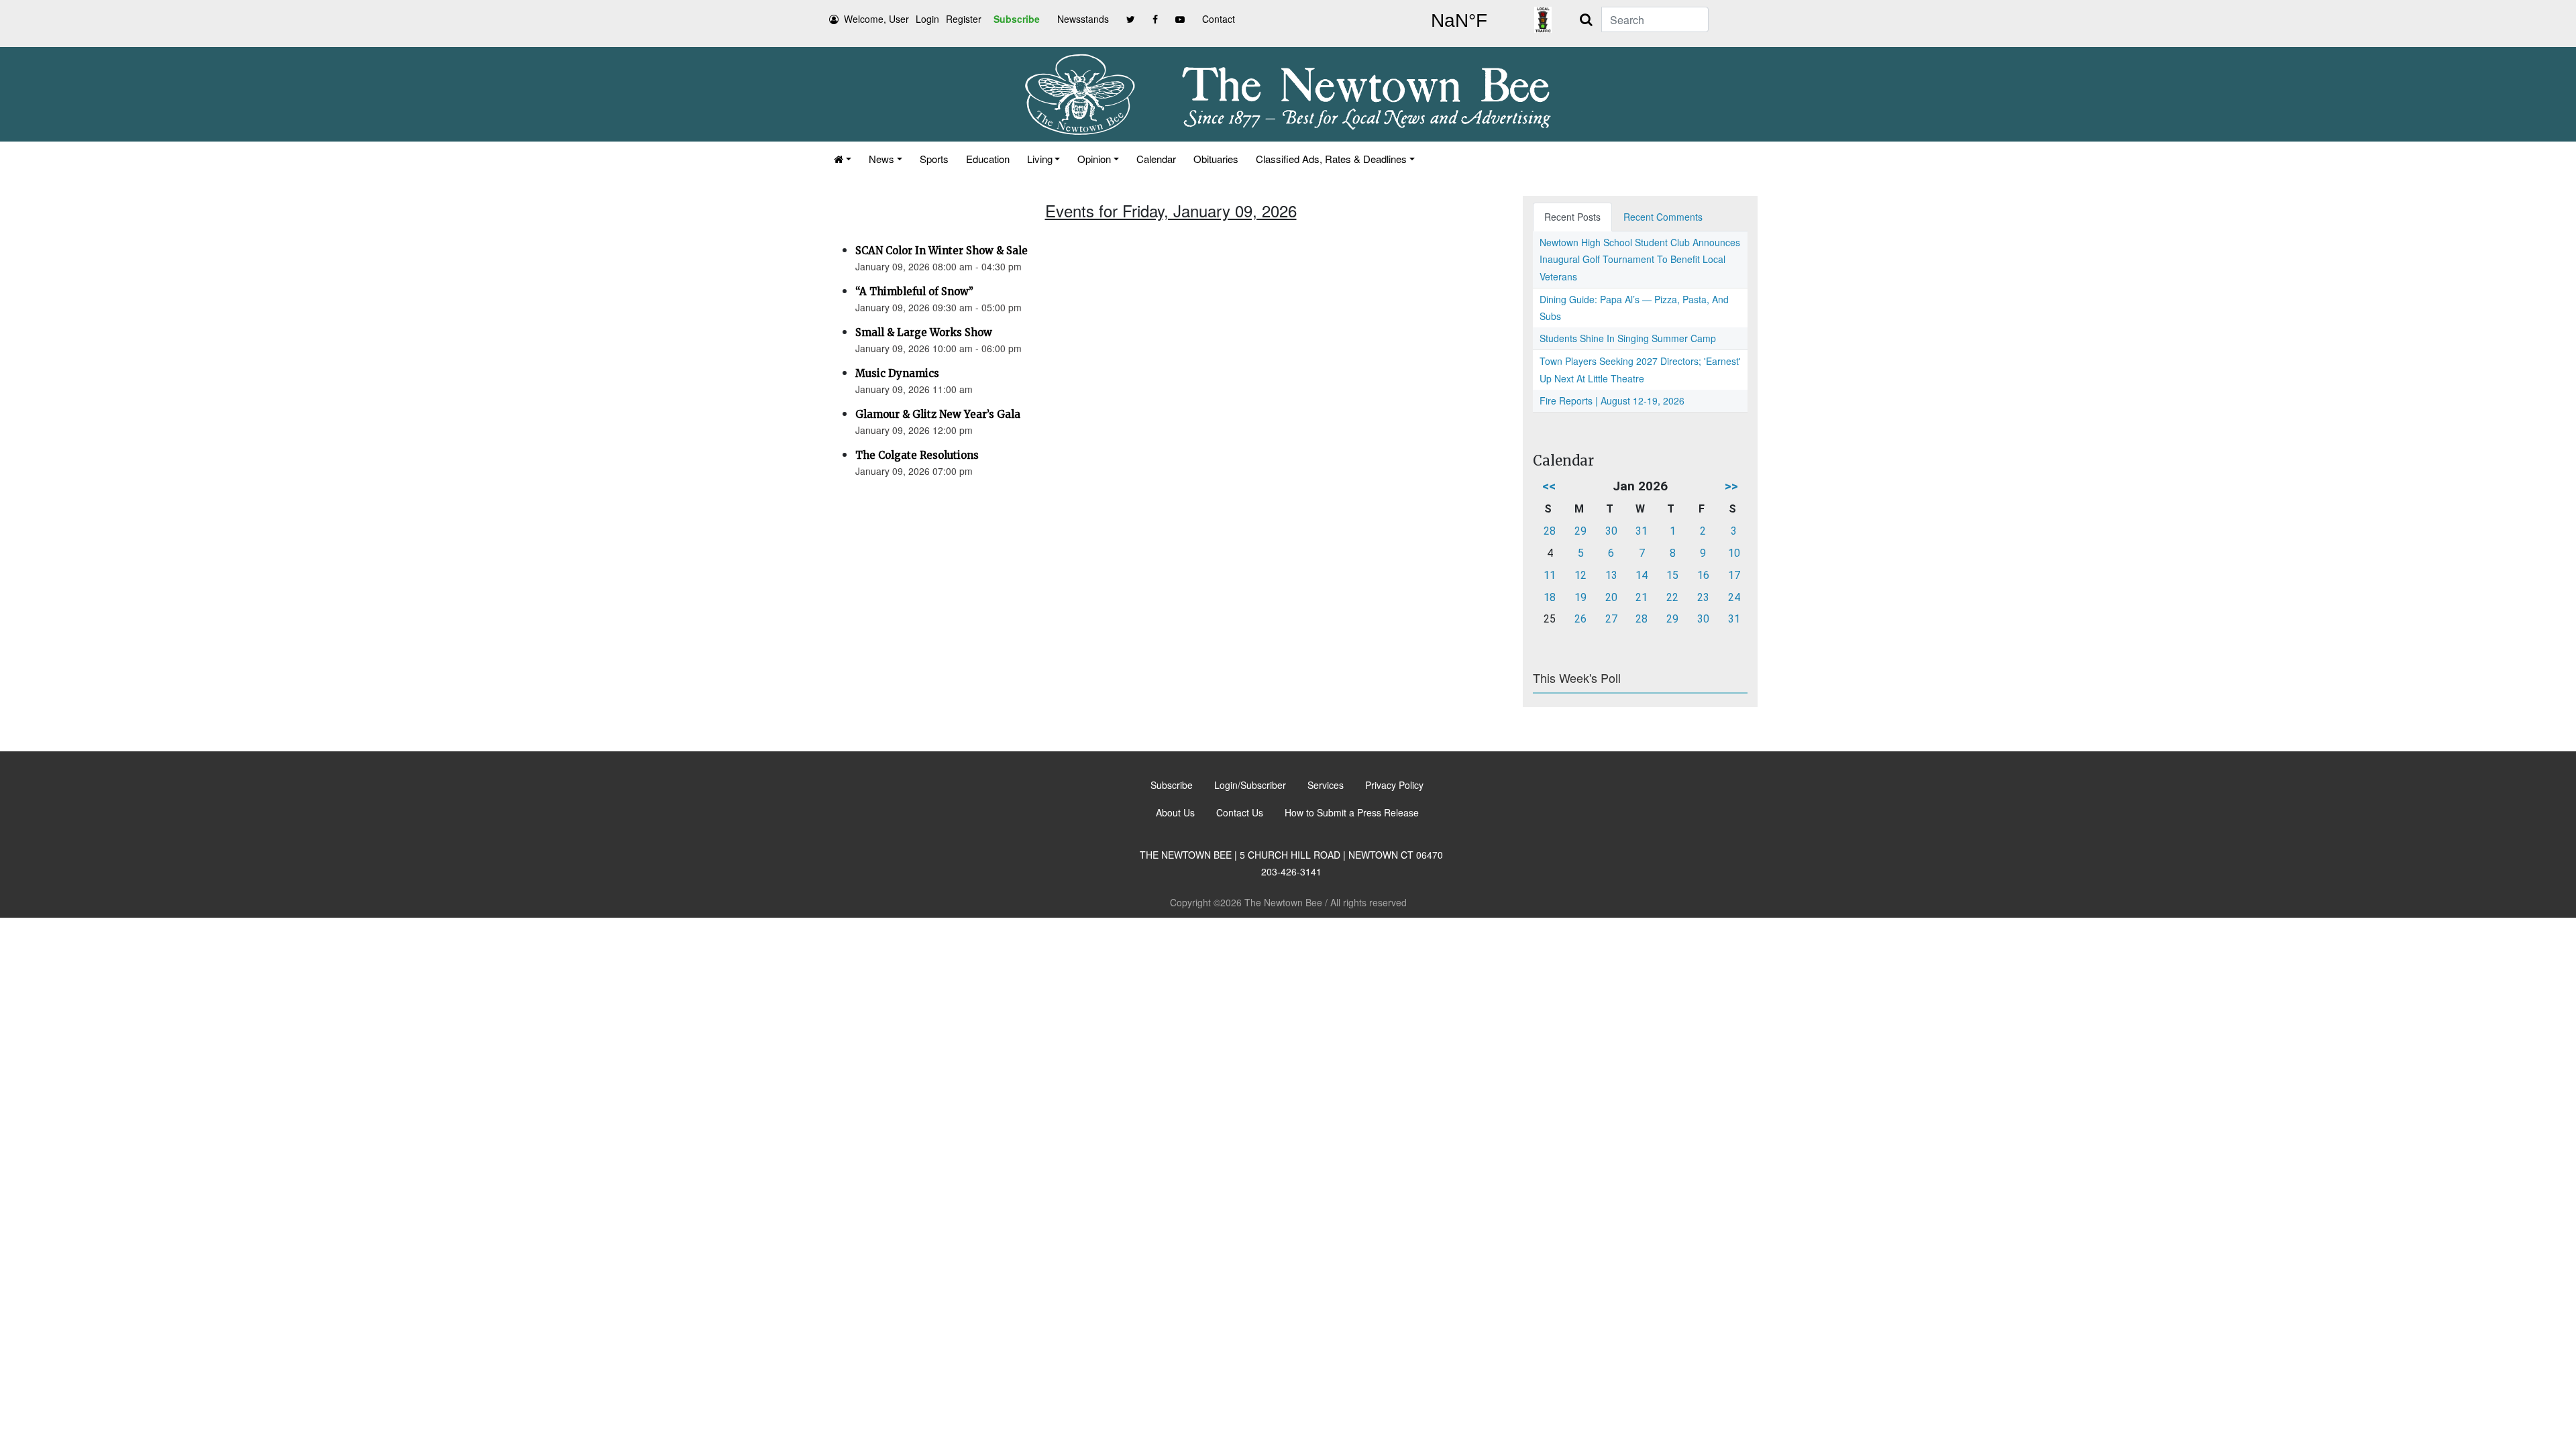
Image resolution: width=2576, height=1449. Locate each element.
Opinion (1094, 159)
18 (1550, 597)
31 (1642, 531)
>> (1731, 486)
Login (927, 19)
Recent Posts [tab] (1572, 217)
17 (1734, 575)
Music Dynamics (897, 373)
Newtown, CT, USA (1459, 21)
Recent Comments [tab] (1663, 217)
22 (1672, 597)
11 (1550, 575)
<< (1549, 486)
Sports (934, 159)
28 (1550, 531)
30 (1611, 531)
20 (1611, 597)
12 (1580, 575)
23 (1703, 597)
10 (1734, 553)
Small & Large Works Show (924, 332)
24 (1734, 597)
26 (1580, 619)
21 (1642, 597)
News (881, 159)
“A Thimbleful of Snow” (914, 291)
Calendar (1156, 159)
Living (1040, 159)
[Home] (843, 159)
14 (1642, 575)
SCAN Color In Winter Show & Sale (942, 251)
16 (1703, 575)
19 (1580, 597)
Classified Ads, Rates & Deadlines (1331, 159)
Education (988, 159)
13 (1611, 575)
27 (1611, 619)
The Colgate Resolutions (917, 455)
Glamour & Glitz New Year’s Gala (938, 414)
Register (964, 19)
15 (1672, 575)
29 (1580, 531)
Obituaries (1216, 159)
